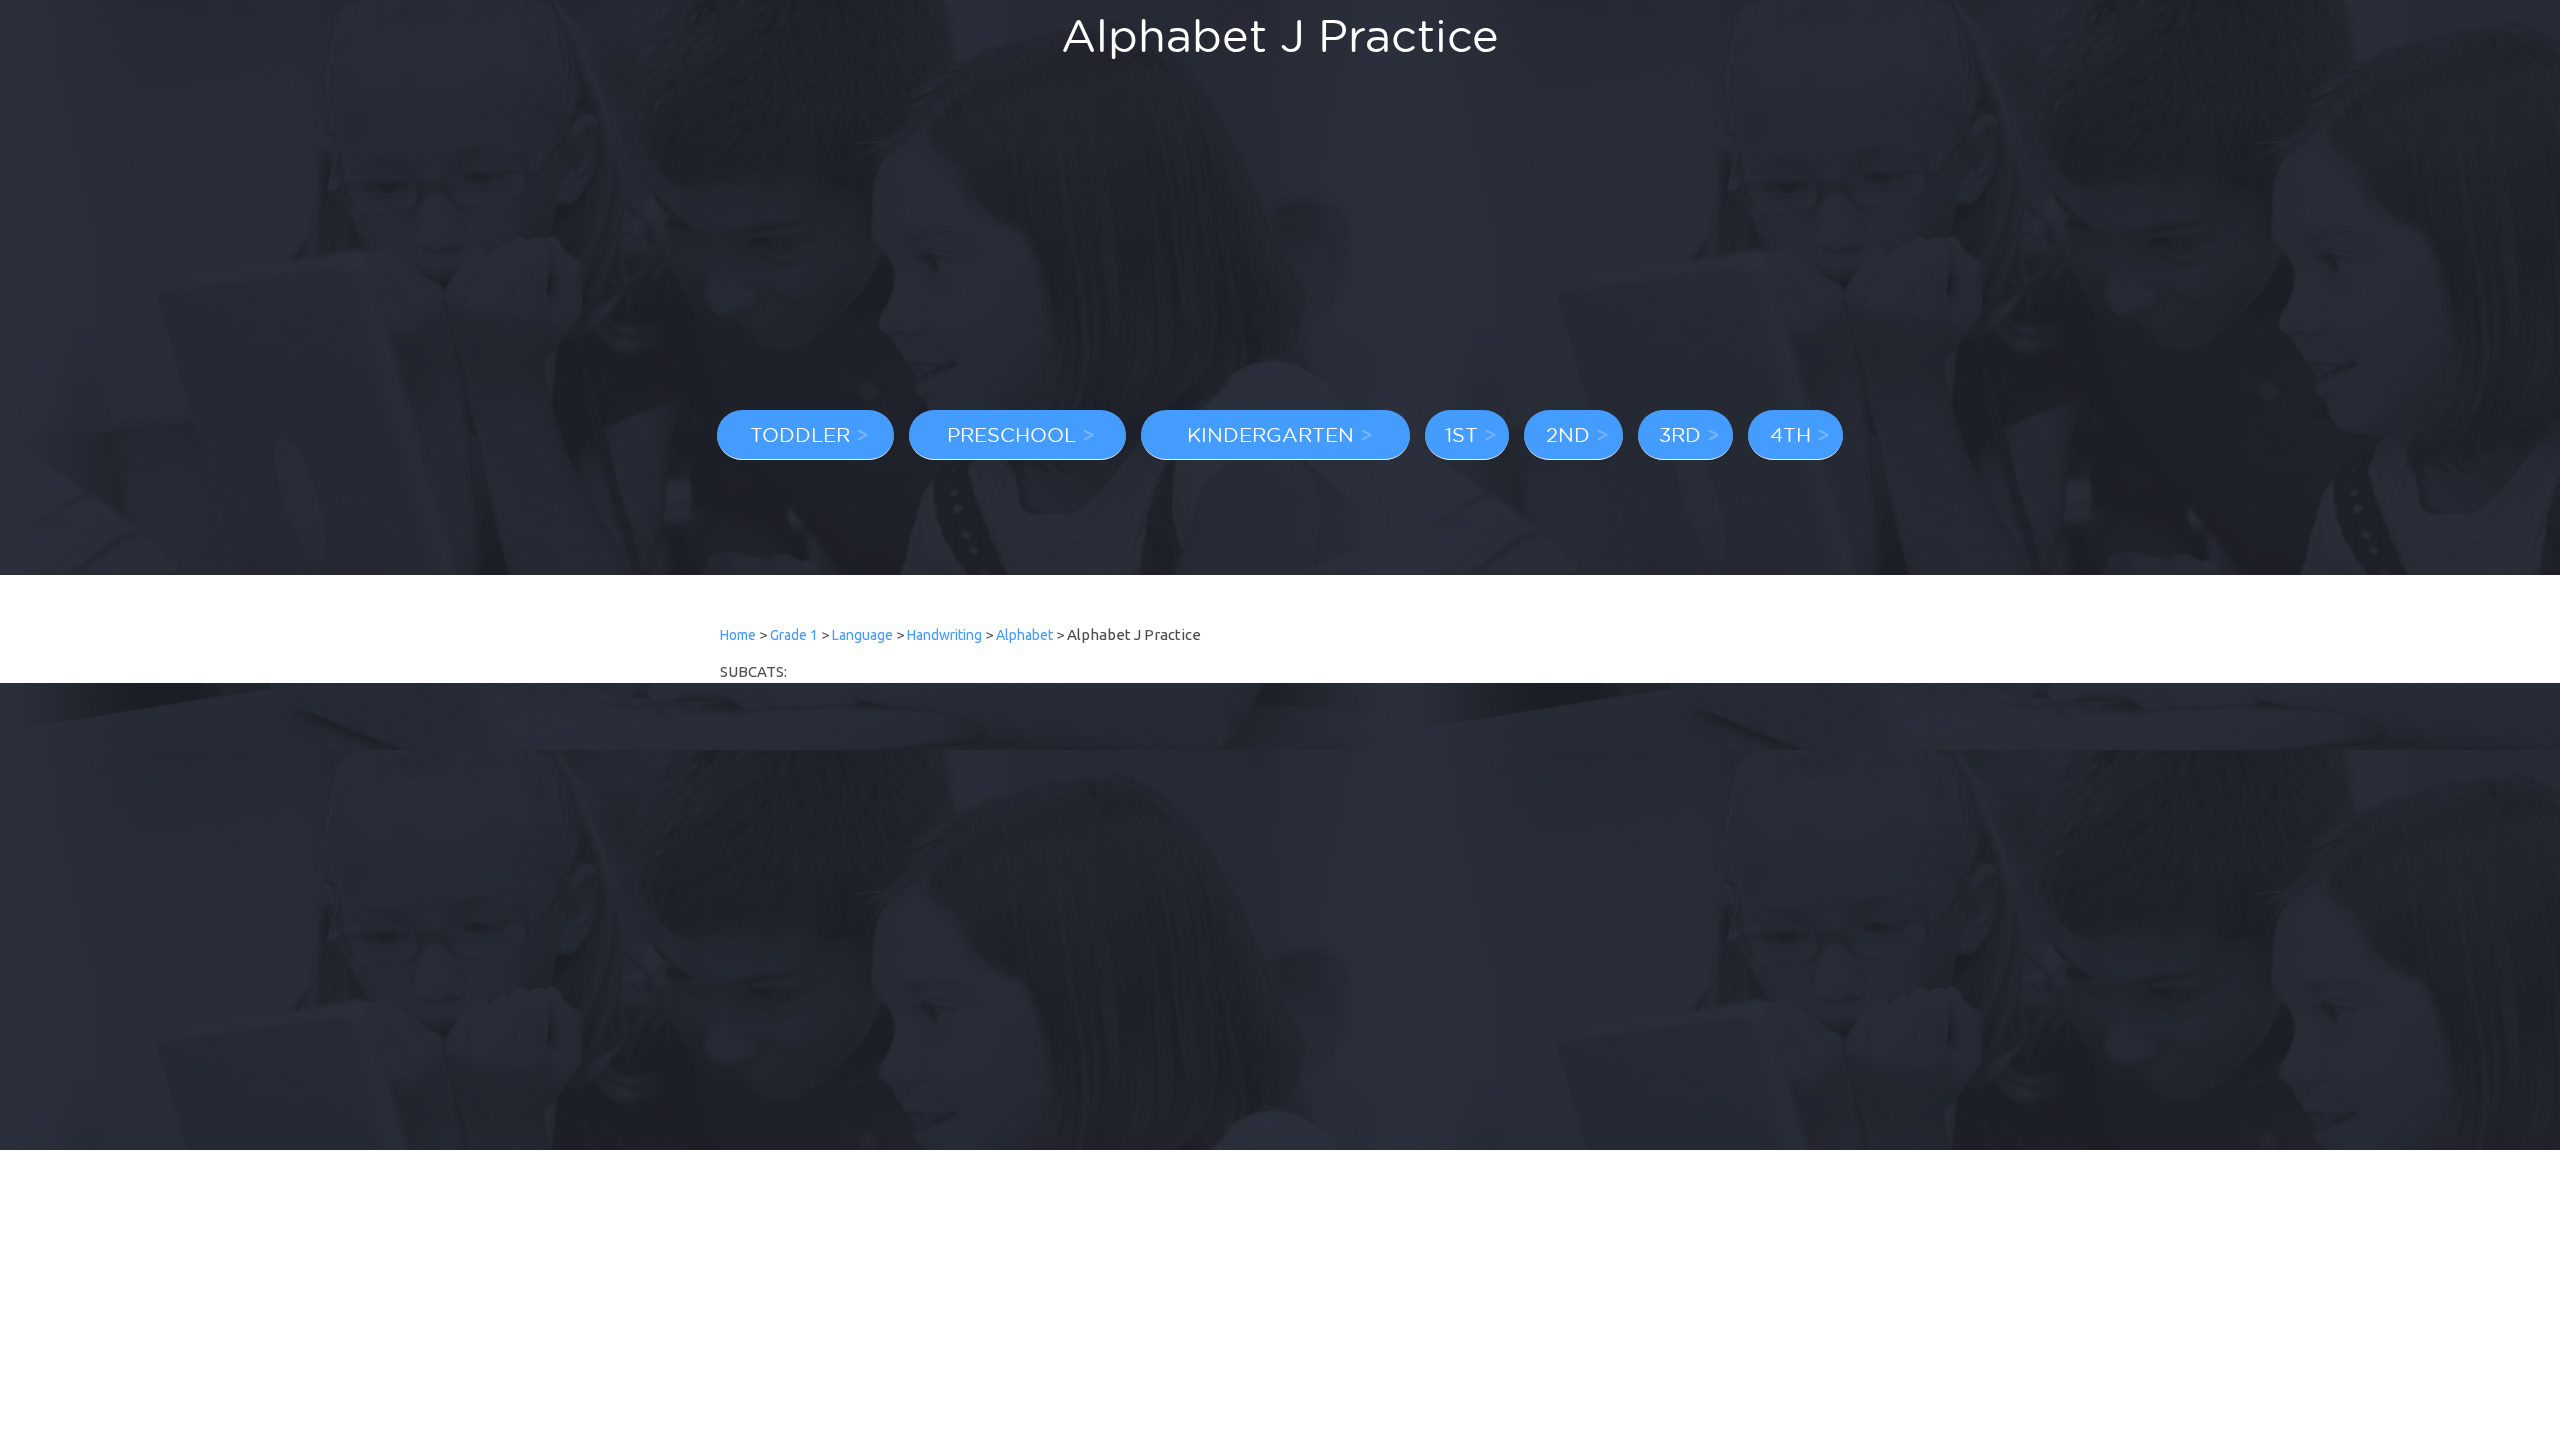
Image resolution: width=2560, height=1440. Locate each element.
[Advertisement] (1280, 245)
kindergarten (1270, 434)
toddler (800, 434)
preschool (1011, 434)
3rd (1680, 434)
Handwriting (944, 635)
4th (1790, 434)
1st (1461, 434)
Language (862, 635)
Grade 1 (794, 635)
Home (738, 635)
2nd (1568, 434)
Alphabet (1024, 635)
